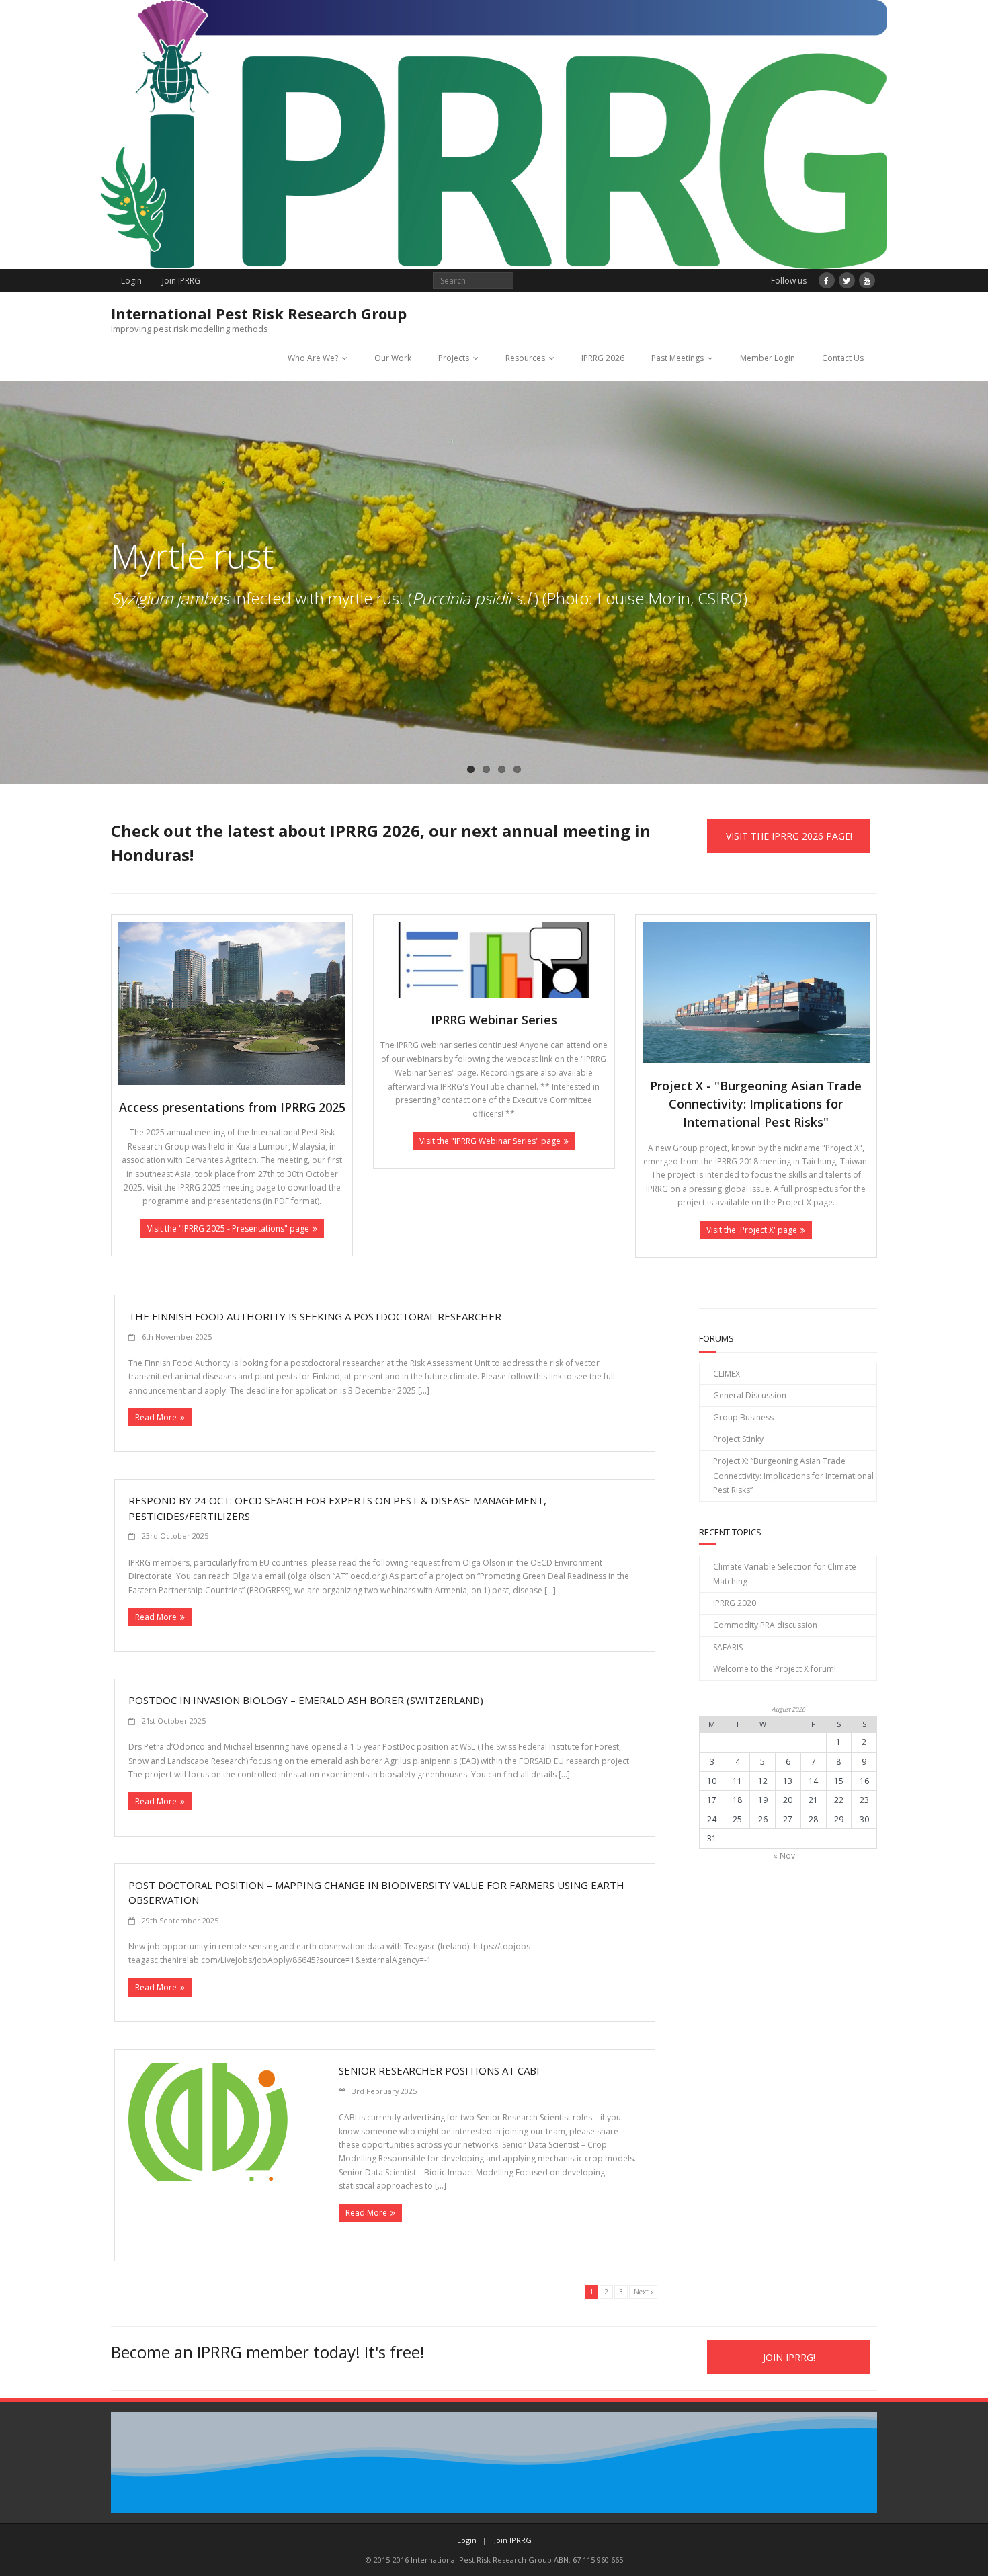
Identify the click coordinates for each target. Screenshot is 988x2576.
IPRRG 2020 (735, 1603)
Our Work (393, 358)
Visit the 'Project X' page (752, 1230)
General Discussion (750, 1395)
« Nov (784, 1856)
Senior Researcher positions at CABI (439, 2070)
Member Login (768, 358)
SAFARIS (728, 1647)
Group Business (743, 1417)
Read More (156, 1417)
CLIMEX (727, 1374)
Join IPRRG (181, 281)
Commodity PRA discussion (765, 1625)
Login (131, 281)
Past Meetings (677, 358)
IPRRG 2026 (603, 358)
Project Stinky (738, 1439)
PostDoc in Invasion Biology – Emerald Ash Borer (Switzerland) (306, 1700)
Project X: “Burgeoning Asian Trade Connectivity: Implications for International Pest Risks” (793, 1476)
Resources (525, 358)
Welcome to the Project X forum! (775, 1669)
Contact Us (843, 358)
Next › (643, 2292)
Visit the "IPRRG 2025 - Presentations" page (228, 1229)
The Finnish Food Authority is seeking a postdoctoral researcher (315, 1316)
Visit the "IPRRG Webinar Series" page (490, 1141)
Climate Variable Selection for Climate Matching (785, 1574)
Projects (454, 358)
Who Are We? (313, 358)
